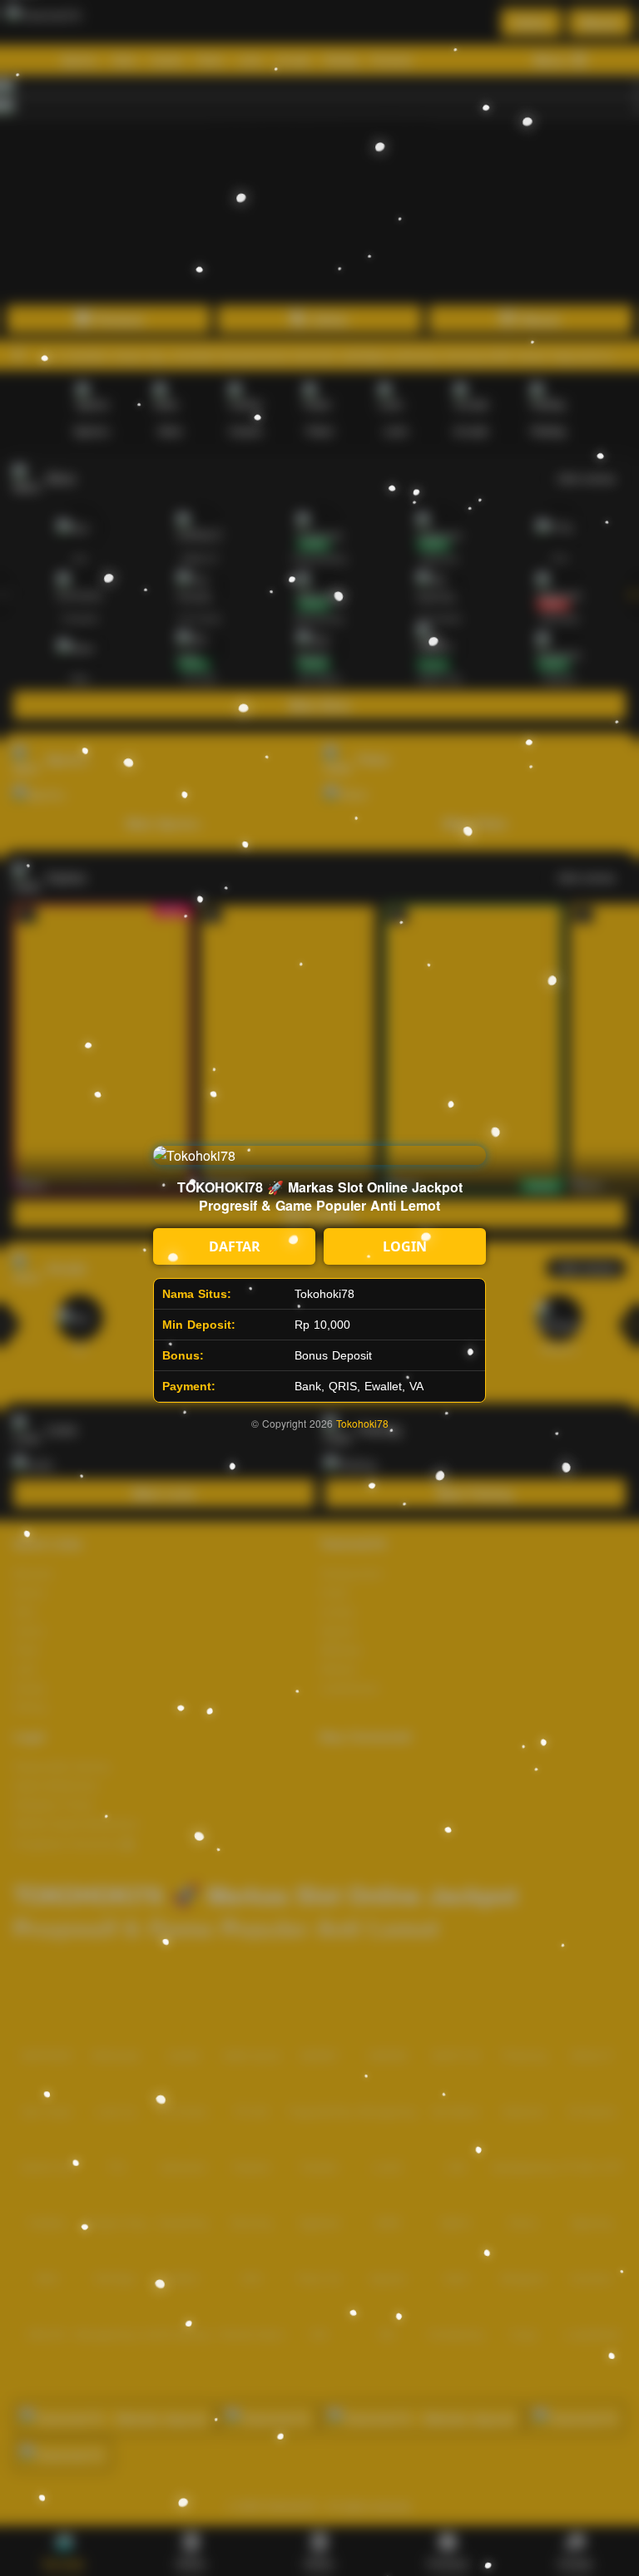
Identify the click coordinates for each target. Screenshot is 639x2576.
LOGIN (405, 1246)
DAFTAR (235, 1246)
